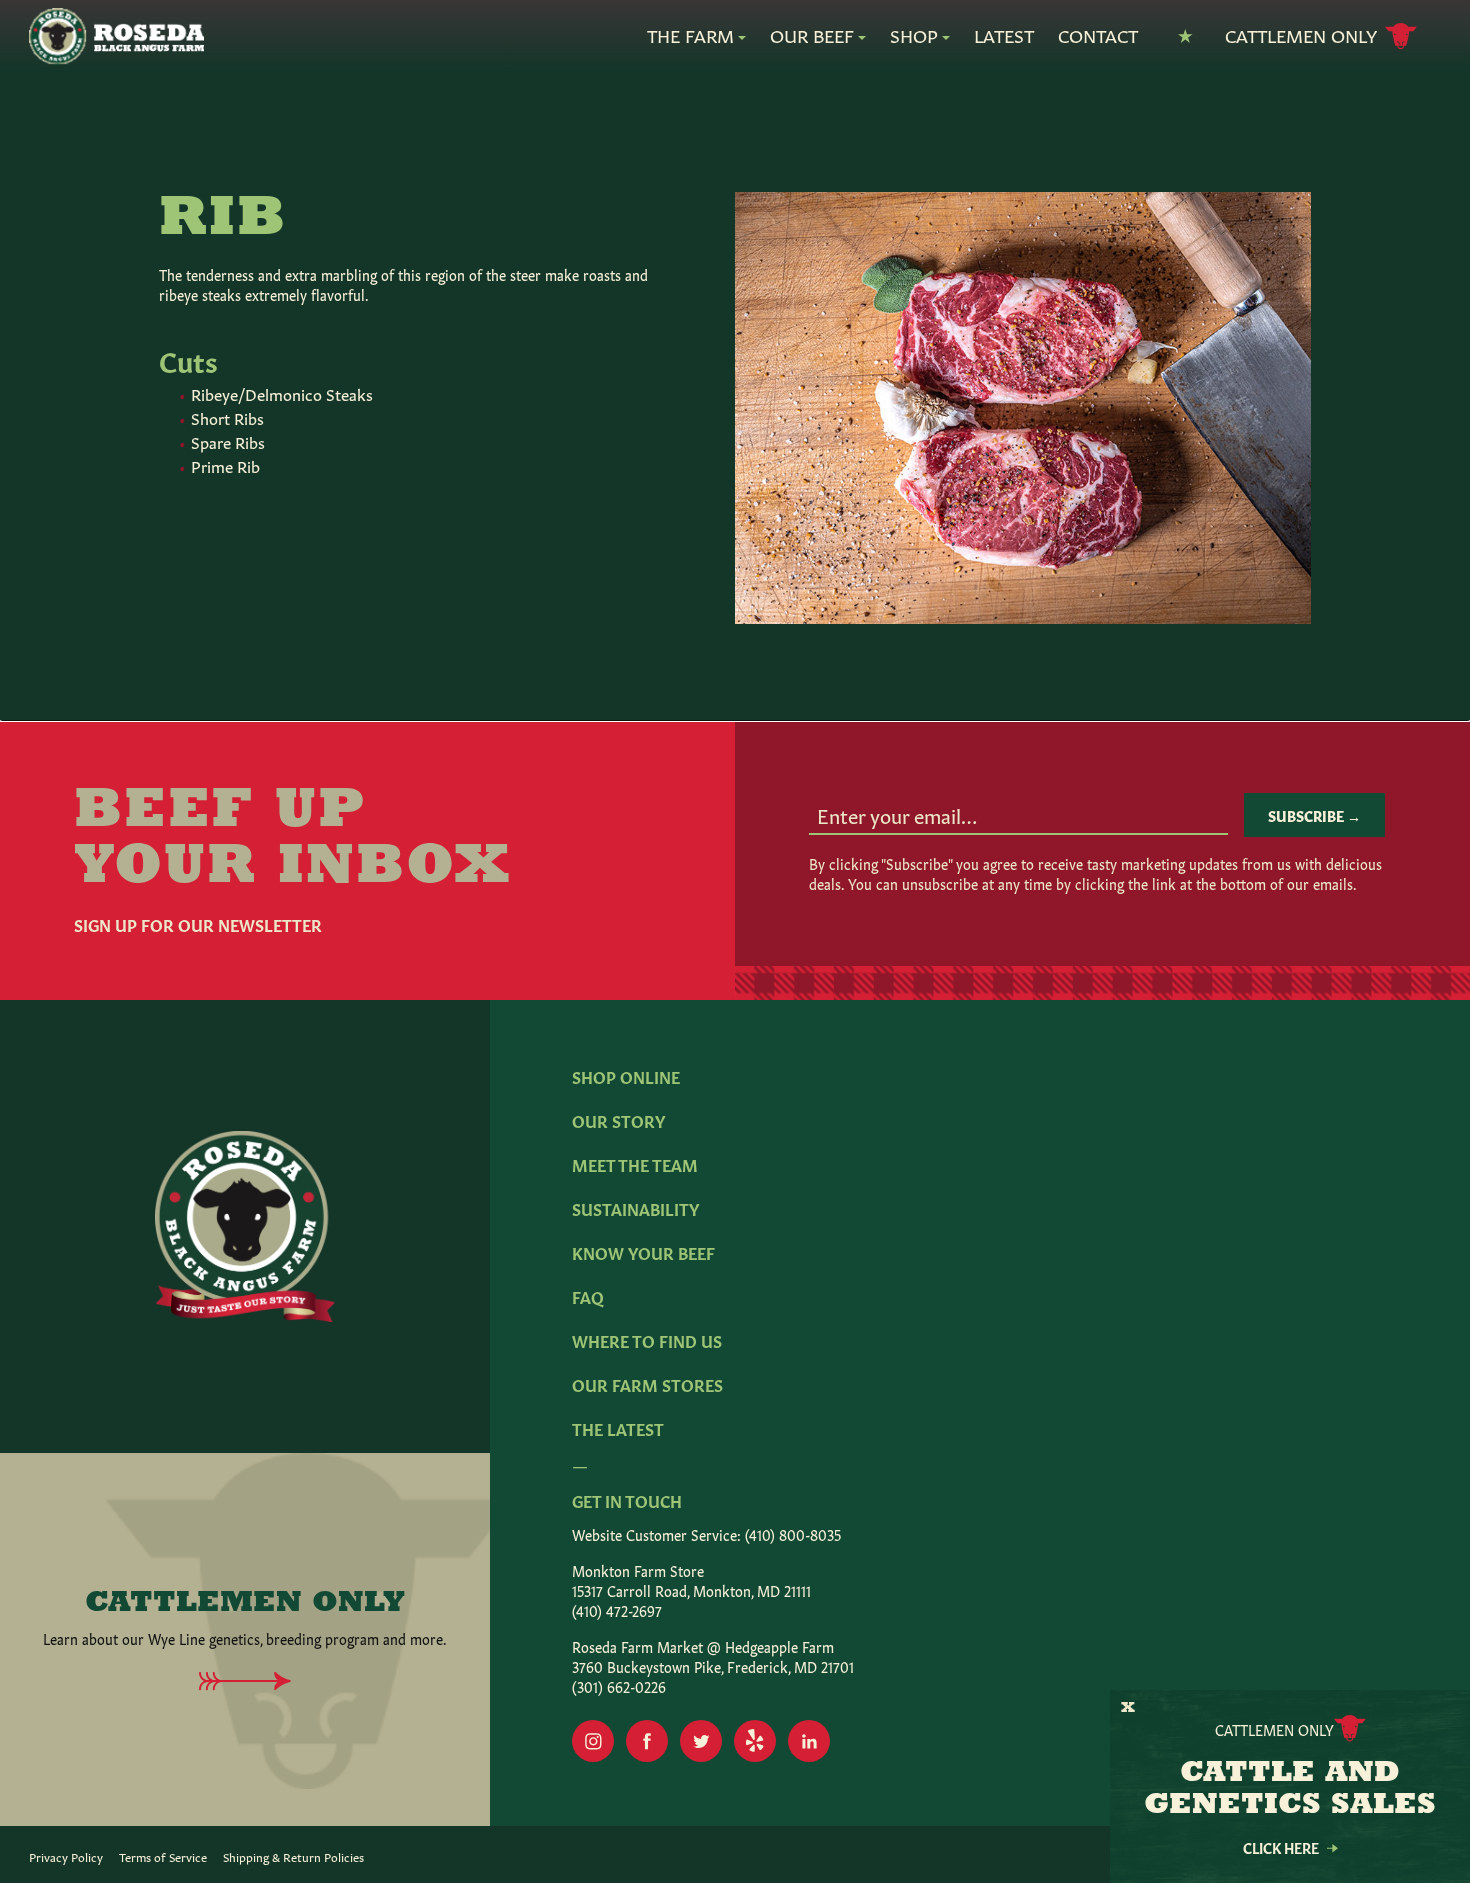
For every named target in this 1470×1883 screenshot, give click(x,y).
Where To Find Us (647, 1340)
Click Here (1281, 1847)
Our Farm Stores (647, 1384)
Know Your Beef (643, 1252)
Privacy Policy (66, 1856)
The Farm (690, 35)
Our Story (618, 1120)
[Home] (116, 36)
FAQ (588, 1296)
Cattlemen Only (1301, 34)
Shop (914, 35)
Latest (1004, 35)
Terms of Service (163, 1856)
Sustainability (635, 1208)
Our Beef (812, 35)
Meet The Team (635, 1164)
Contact (1098, 35)
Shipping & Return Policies (293, 1856)
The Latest (618, 1428)
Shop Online (626, 1076)
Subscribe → (1314, 815)
